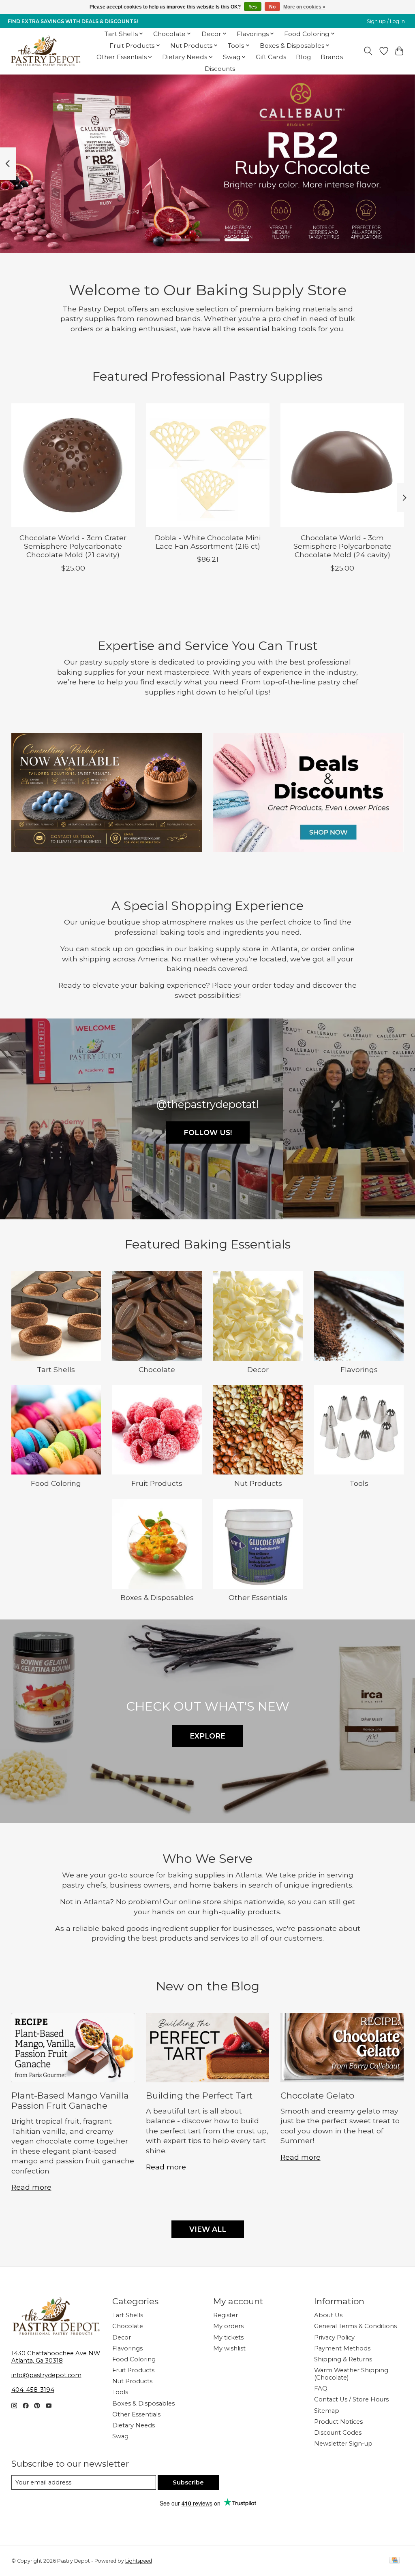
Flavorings (359, 1369)
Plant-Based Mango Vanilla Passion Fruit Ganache (70, 2101)
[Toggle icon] (368, 51)
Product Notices (338, 2422)
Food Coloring (56, 1483)
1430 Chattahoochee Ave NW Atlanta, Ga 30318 (56, 2357)
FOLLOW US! (208, 1132)
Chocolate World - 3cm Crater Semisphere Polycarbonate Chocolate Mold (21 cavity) (73, 547)
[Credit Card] (395, 2561)
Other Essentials (258, 1597)
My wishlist (229, 2348)
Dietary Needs (134, 2425)
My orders (228, 2326)
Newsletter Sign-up (343, 2444)
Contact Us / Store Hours (351, 2399)
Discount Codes (338, 2433)
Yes (253, 7)
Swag (120, 2436)
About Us (328, 2315)
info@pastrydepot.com (46, 2375)
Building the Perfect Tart (199, 2096)
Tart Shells (56, 1369)
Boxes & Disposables (157, 1597)
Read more (31, 2187)
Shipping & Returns (343, 2359)
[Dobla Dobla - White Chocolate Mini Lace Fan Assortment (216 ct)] (208, 465)
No (272, 7)
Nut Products (258, 1483)
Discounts (220, 69)
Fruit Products (157, 1483)
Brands (332, 57)
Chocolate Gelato (317, 2096)
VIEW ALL (208, 2229)
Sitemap (327, 2411)
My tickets (228, 2337)
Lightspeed (139, 2561)
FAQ (321, 2388)
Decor (258, 1369)
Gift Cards (271, 57)
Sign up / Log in (386, 21)
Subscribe (188, 2482)
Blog (303, 57)
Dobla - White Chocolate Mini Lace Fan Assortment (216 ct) (208, 542)
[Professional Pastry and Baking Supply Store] (46, 51)
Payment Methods (342, 2348)
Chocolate (157, 1369)
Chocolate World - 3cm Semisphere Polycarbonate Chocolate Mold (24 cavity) (342, 547)
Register (226, 2315)
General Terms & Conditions (355, 2326)
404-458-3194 (33, 2390)
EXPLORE (207, 1736)
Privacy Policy (334, 2337)
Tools (359, 1483)
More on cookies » (304, 7)
